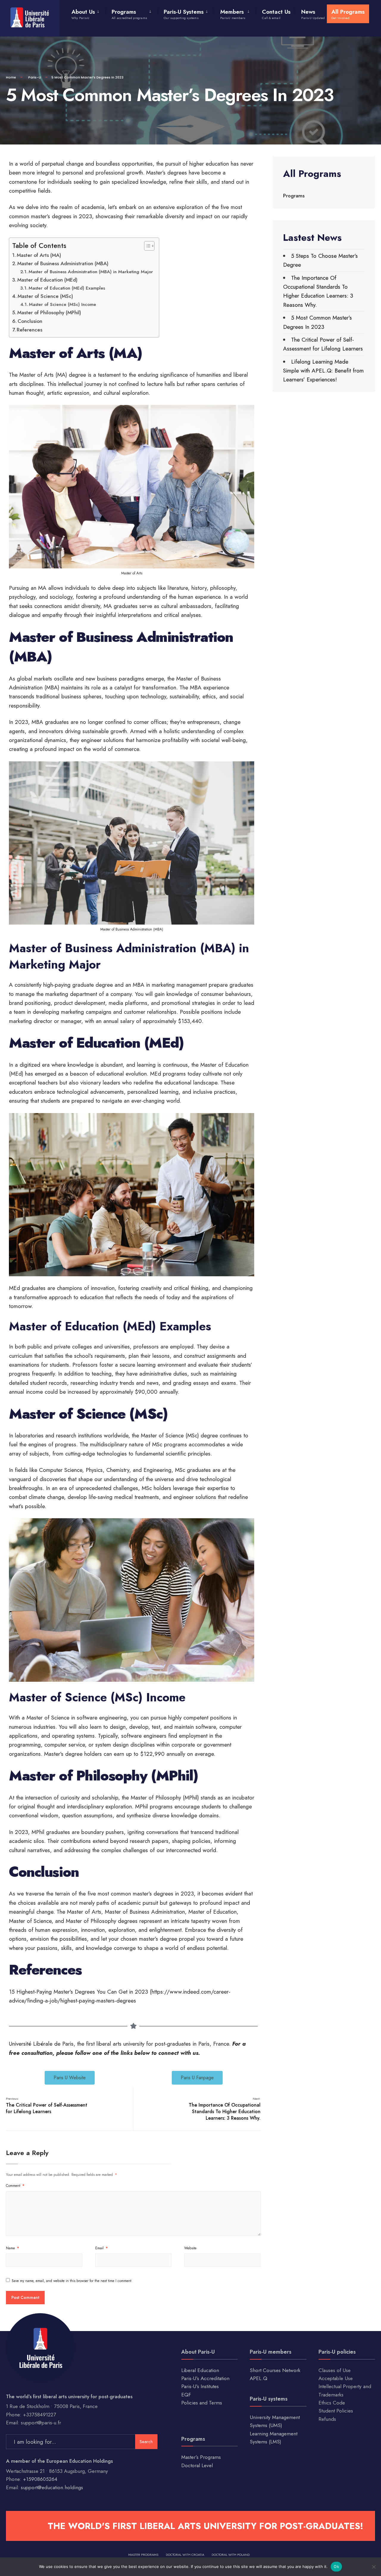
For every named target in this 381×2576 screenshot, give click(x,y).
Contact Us (276, 14)
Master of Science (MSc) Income (63, 304)
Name (13, 2248)
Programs (129, 14)
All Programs (348, 14)
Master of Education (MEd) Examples (67, 288)
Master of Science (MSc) (45, 296)
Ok (336, 2566)
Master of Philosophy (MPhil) (49, 312)
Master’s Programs (201, 2457)
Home (11, 77)
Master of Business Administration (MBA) (63, 263)
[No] (374, 2567)
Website (190, 2248)
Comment (15, 2186)
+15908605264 (40, 2479)
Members (233, 14)
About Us (83, 14)
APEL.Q (259, 2378)
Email (102, 2248)
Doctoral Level (197, 2465)
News (313, 14)
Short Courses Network (275, 2370)
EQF (186, 2395)
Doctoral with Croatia (185, 2555)
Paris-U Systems (184, 14)
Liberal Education (200, 2370)
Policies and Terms (202, 2403)
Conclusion (30, 321)
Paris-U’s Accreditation (205, 2378)
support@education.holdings (52, 2487)
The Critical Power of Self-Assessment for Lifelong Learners (47, 2106)
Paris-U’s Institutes (200, 2386)
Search (146, 2442)
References (29, 330)
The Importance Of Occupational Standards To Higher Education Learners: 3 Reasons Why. (225, 2109)
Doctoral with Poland (231, 2555)
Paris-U (35, 77)
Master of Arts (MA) (39, 255)
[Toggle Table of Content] (146, 246)
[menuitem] (88, 13)
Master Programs (143, 2555)
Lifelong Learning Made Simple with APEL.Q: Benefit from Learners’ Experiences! (323, 371)
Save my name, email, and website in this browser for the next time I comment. (72, 2281)
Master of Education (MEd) (47, 280)
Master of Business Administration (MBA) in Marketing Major (91, 272)
